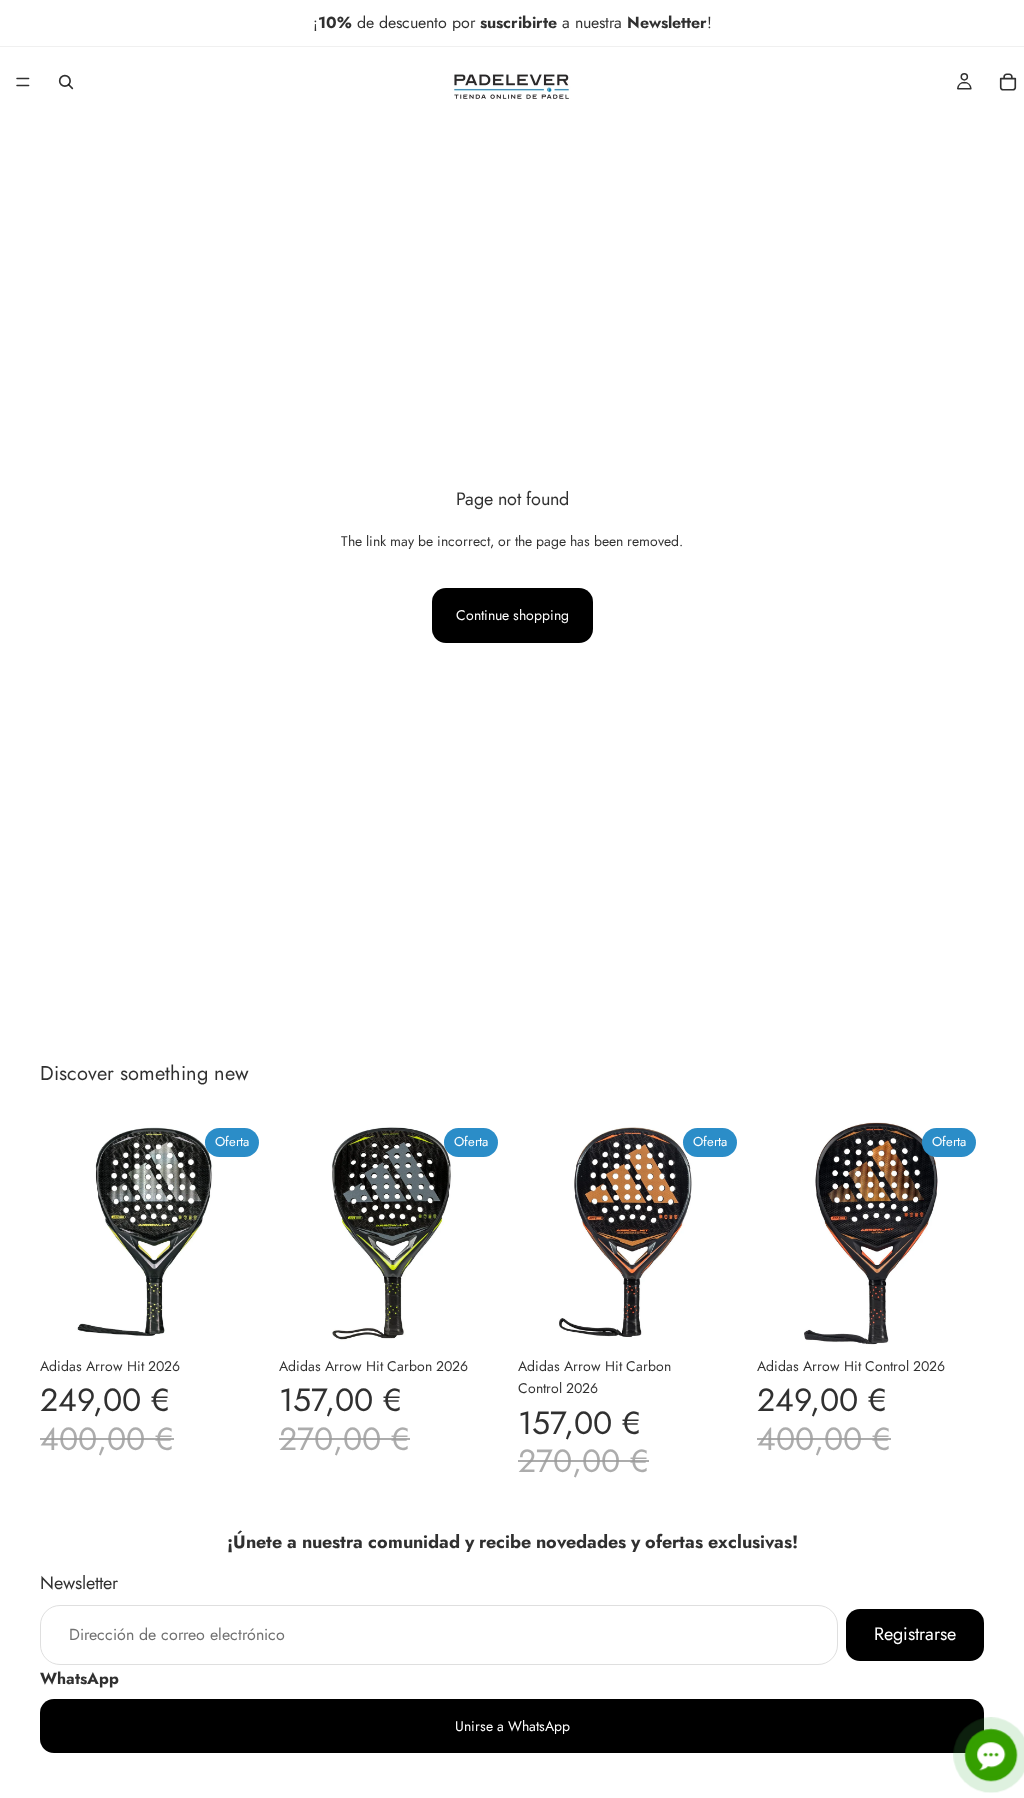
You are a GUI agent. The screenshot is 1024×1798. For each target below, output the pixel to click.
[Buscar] (66, 82)
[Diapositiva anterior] (62, 1234)
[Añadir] (236, 1316)
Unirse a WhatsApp (512, 1725)
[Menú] (23, 82)
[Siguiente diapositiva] (245, 1234)
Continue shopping (512, 615)
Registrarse (915, 1633)
